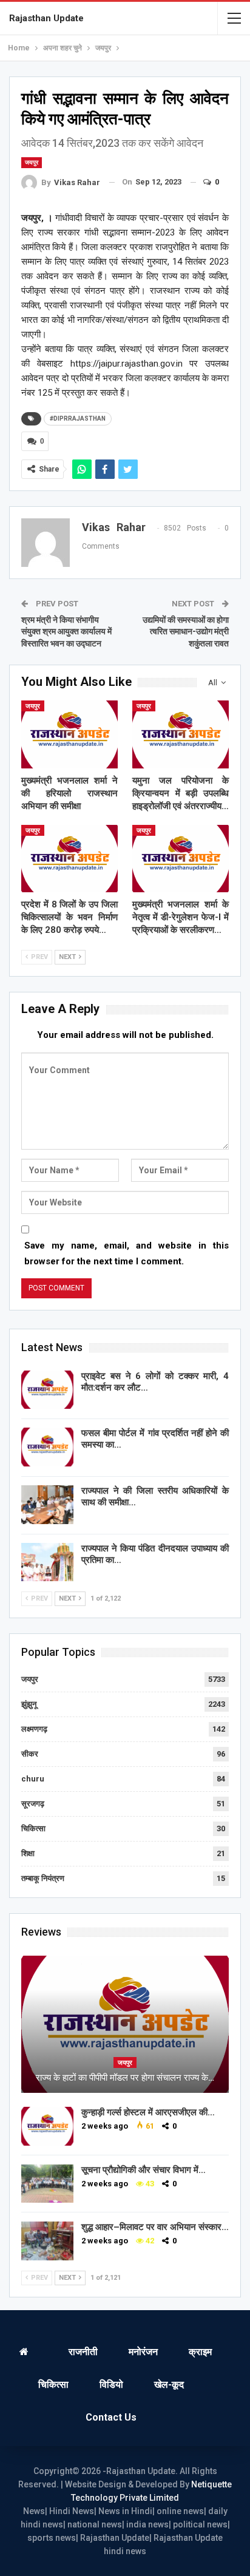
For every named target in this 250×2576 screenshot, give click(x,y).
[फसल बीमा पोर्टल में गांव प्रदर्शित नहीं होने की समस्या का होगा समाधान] (47, 1447)
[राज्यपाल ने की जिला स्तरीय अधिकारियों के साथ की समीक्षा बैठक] (47, 1505)
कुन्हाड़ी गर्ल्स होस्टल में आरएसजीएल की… (148, 2112)
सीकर (30, 1754)
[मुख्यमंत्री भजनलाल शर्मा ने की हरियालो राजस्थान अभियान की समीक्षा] (69, 734)
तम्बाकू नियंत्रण (43, 1878)
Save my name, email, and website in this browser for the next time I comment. (127, 1253)
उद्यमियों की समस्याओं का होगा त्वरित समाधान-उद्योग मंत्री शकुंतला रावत (186, 632)
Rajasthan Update (46, 18)
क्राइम (200, 2352)
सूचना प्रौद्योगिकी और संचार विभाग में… (144, 2170)
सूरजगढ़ (33, 1804)
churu (33, 1779)
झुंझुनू (29, 1704)
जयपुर (32, 162)
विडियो (111, 2384)
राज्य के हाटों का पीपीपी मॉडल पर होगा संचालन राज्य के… (125, 2078)
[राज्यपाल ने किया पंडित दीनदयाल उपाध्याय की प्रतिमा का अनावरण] (47, 1562)
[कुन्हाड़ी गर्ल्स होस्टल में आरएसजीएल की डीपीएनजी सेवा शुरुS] (47, 2126)
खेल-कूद (169, 2384)
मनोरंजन (143, 2352)
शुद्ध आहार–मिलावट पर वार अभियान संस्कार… (155, 2227)
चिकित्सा (33, 1829)
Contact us (111, 2417)
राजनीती (83, 2352)
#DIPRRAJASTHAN (78, 419)
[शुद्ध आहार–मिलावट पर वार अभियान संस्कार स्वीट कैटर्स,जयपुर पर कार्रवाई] (47, 2241)
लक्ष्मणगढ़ (34, 1729)
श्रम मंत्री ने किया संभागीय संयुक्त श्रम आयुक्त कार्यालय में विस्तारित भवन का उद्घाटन (66, 632)
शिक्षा (28, 1853)
